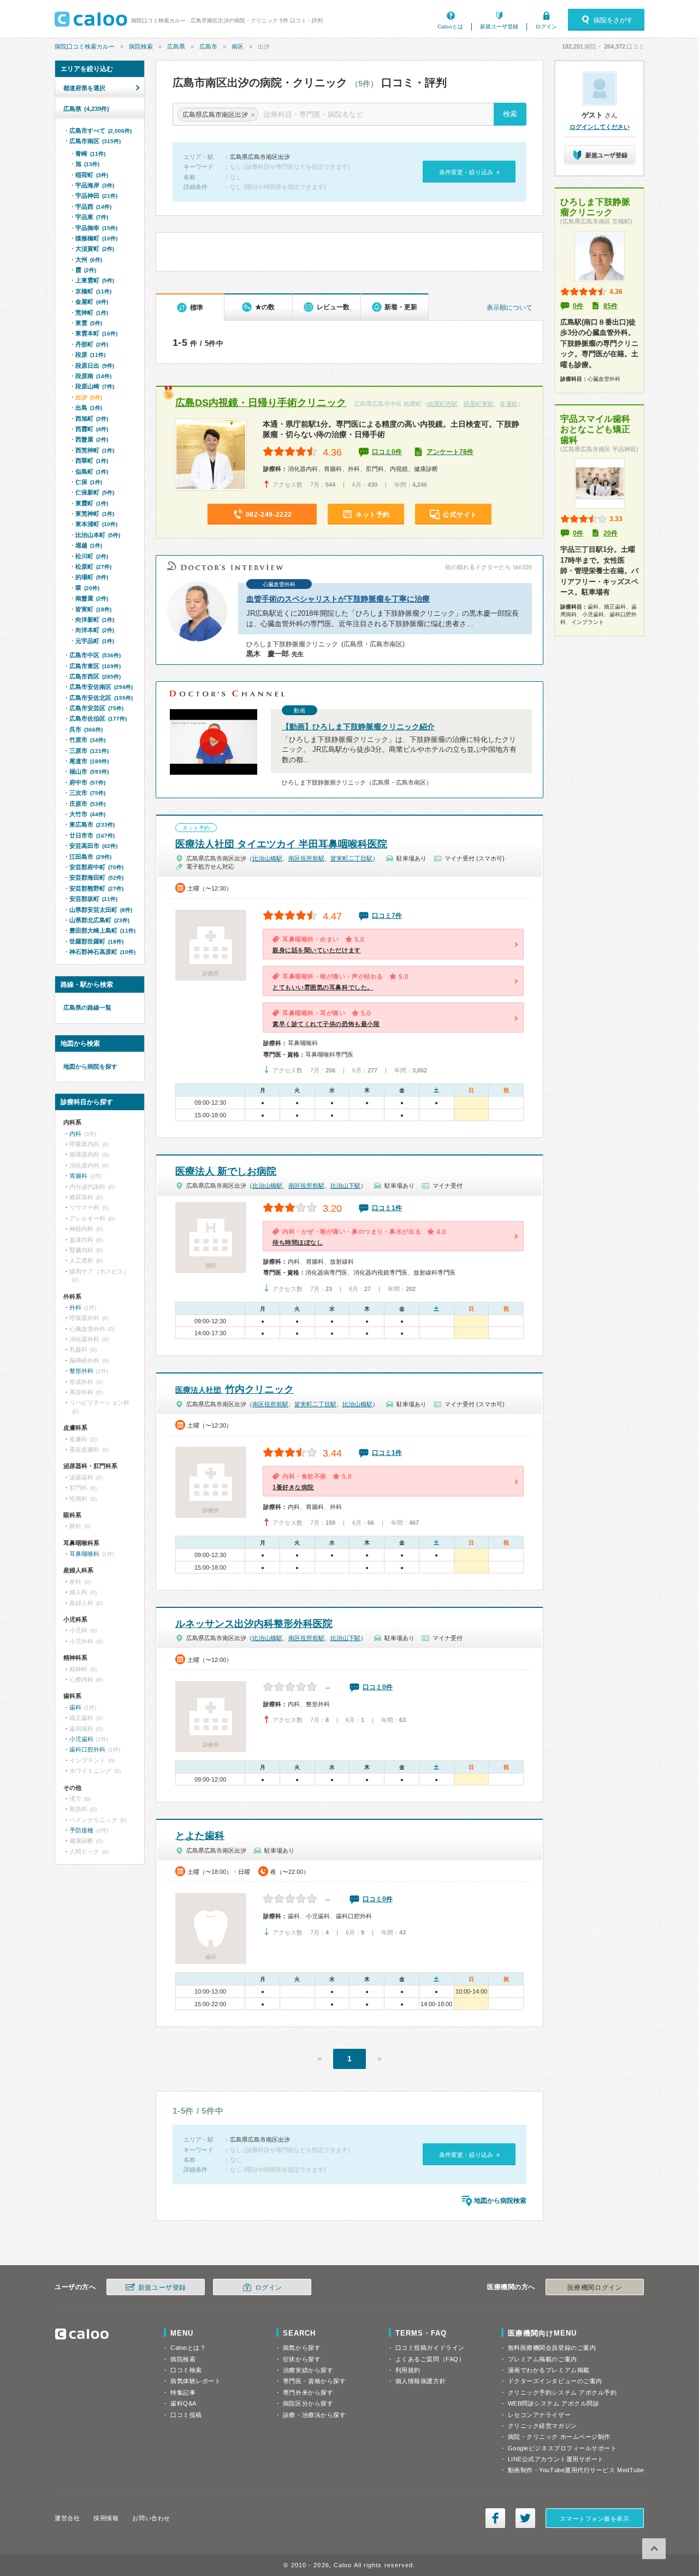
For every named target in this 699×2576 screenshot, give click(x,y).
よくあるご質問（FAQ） (430, 2359)
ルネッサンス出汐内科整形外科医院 (254, 1624)
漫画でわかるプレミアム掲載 (549, 2370)
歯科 (75, 1707)
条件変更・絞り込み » (469, 172)
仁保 (89, 482)
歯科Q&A (183, 2403)
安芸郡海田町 (96, 877)
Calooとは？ (188, 2348)
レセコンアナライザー (540, 2415)
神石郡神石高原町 (102, 952)
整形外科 (81, 1371)
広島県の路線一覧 (87, 1007)
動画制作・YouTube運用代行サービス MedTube (576, 2470)
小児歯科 (81, 1739)
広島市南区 (95, 141)
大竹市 (87, 814)
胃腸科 (78, 1176)
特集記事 (183, 2392)
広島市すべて (100, 131)
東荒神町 (95, 514)
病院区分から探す (308, 2403)
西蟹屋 (92, 439)
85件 (611, 306)
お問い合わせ (151, 2518)
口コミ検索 (186, 2370)
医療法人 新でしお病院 (226, 1171)
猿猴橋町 (96, 238)
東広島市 (92, 824)
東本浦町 (96, 524)
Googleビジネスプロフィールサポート (562, 2448)
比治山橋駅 (267, 858)
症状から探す (302, 2359)
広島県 (176, 46)
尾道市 (89, 761)
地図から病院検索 (500, 2201)
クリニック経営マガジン (543, 2426)
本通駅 (509, 404)
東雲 (89, 323)
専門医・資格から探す (315, 2381)
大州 (89, 260)
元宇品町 (95, 641)
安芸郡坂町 (93, 899)
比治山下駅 (345, 1186)
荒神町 (92, 313)
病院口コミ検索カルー (85, 46)
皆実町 (93, 609)
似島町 (92, 471)
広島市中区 (95, 655)
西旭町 (92, 418)
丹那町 (92, 344)
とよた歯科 (200, 1836)
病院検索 (141, 46)
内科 (75, 1134)
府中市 (87, 782)
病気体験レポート (196, 2381)
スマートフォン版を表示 (594, 2519)
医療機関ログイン (595, 2288)
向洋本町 (95, 630)
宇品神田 (96, 196)
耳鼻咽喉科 (84, 1554)
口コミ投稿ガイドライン (430, 2348)
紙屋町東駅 (479, 404)
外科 (75, 1307)
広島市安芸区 (96, 708)
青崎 (90, 154)
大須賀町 (95, 249)
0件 (578, 306)
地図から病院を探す (90, 1066)
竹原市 (87, 740)
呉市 (86, 729)
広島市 (208, 46)
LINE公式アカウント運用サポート (556, 2459)
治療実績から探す (308, 2370)
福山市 (89, 771)
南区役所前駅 (306, 858)
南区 (238, 46)
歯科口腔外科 (87, 1749)
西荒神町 (95, 450)
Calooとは (450, 26)
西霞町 (92, 429)
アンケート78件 (450, 452)
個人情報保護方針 (420, 2381)
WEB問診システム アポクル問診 (554, 2403)
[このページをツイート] (525, 2518)
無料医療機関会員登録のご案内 (552, 2348)
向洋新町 (95, 620)
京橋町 (93, 291)
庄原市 (87, 804)
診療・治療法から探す (315, 2415)
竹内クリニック (235, 1389)
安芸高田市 (93, 846)
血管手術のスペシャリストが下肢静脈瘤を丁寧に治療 (338, 599)
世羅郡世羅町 (96, 941)
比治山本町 (98, 535)
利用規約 (408, 2370)
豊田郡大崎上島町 (102, 930)
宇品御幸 (96, 228)
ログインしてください (600, 127)
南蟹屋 (92, 598)
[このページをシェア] (495, 2518)
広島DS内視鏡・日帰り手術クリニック (261, 403)
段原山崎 (95, 386)
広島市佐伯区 (98, 718)
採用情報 (106, 2518)
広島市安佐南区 (101, 687)
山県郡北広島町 (99, 920)
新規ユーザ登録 (499, 26)
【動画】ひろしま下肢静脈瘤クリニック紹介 (358, 727)
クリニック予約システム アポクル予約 (562, 2392)
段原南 (93, 376)
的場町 (92, 577)
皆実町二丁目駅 (351, 858)
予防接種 (81, 1830)
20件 (611, 533)
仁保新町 (95, 492)
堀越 (89, 545)
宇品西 (93, 207)
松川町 (92, 556)
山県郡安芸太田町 (101, 910)
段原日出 (95, 366)
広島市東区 (95, 666)
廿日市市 (92, 835)
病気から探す (302, 2348)
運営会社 (67, 2518)
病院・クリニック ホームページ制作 (559, 2437)
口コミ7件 (387, 916)
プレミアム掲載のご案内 (543, 2359)
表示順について (510, 308)
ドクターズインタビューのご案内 (555, 2381)
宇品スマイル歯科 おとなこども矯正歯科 (595, 429)
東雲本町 (96, 333)
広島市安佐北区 (101, 698)
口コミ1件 (387, 1208)
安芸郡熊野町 (96, 888)
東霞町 (92, 503)
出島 (89, 408)
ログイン (546, 26)
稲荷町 (92, 175)
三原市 (89, 751)
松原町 (93, 567)
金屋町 (92, 302)
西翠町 (92, 461)
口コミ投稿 (186, 2415)
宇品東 (92, 217)
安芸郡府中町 (96, 867)
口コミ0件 (387, 452)
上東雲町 (95, 280)
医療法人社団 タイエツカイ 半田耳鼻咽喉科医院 (281, 844)
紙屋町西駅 (443, 404)
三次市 (87, 793)
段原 (90, 355)
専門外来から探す (308, 2392)
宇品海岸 (95, 185)
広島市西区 (95, 676)
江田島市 (90, 857)
